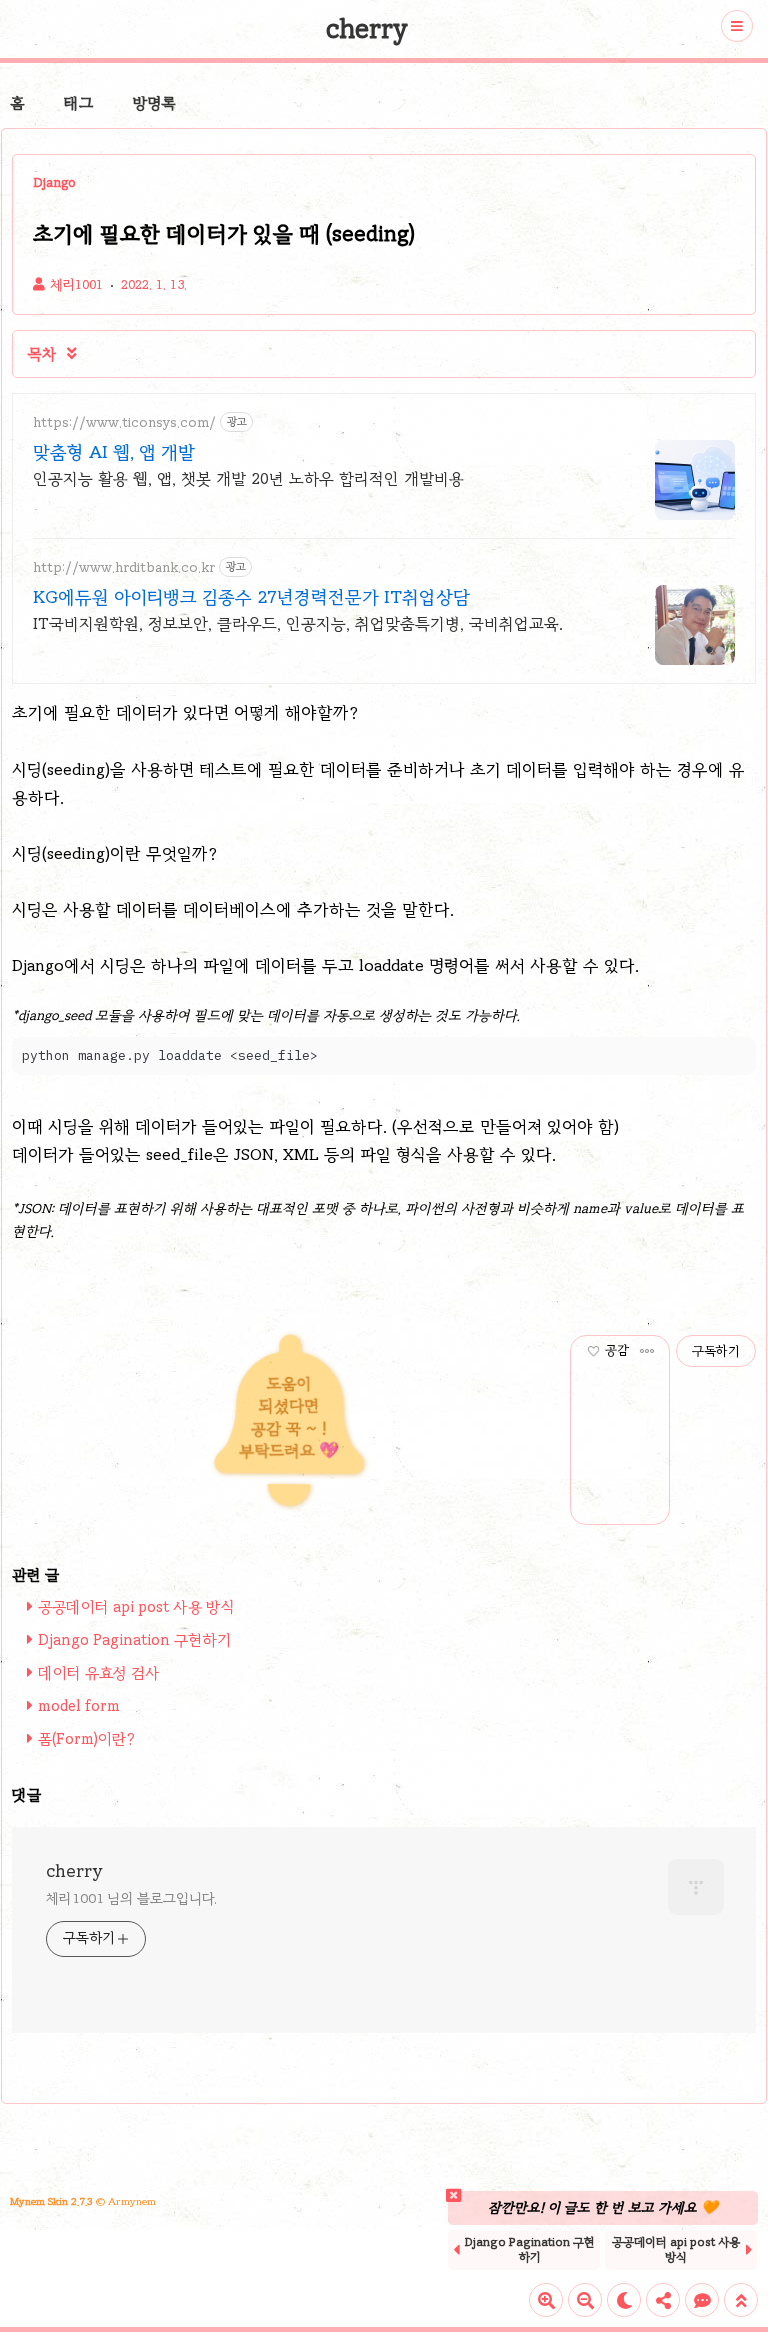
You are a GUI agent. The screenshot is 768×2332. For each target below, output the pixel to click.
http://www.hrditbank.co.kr (124, 567)
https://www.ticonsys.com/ (124, 422)
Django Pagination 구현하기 (134, 1640)
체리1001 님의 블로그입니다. (131, 1898)
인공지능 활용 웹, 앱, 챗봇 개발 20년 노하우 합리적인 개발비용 (248, 478)
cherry (367, 29)
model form (79, 1706)
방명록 (154, 103)
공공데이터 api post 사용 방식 (136, 1607)
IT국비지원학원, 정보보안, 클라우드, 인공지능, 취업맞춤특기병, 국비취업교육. (298, 623)
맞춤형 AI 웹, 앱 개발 (114, 452)
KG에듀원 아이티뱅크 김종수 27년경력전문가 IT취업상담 (251, 597)
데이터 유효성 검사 (99, 1673)
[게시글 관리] (647, 1351)
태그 (78, 103)
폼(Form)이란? (86, 1739)
